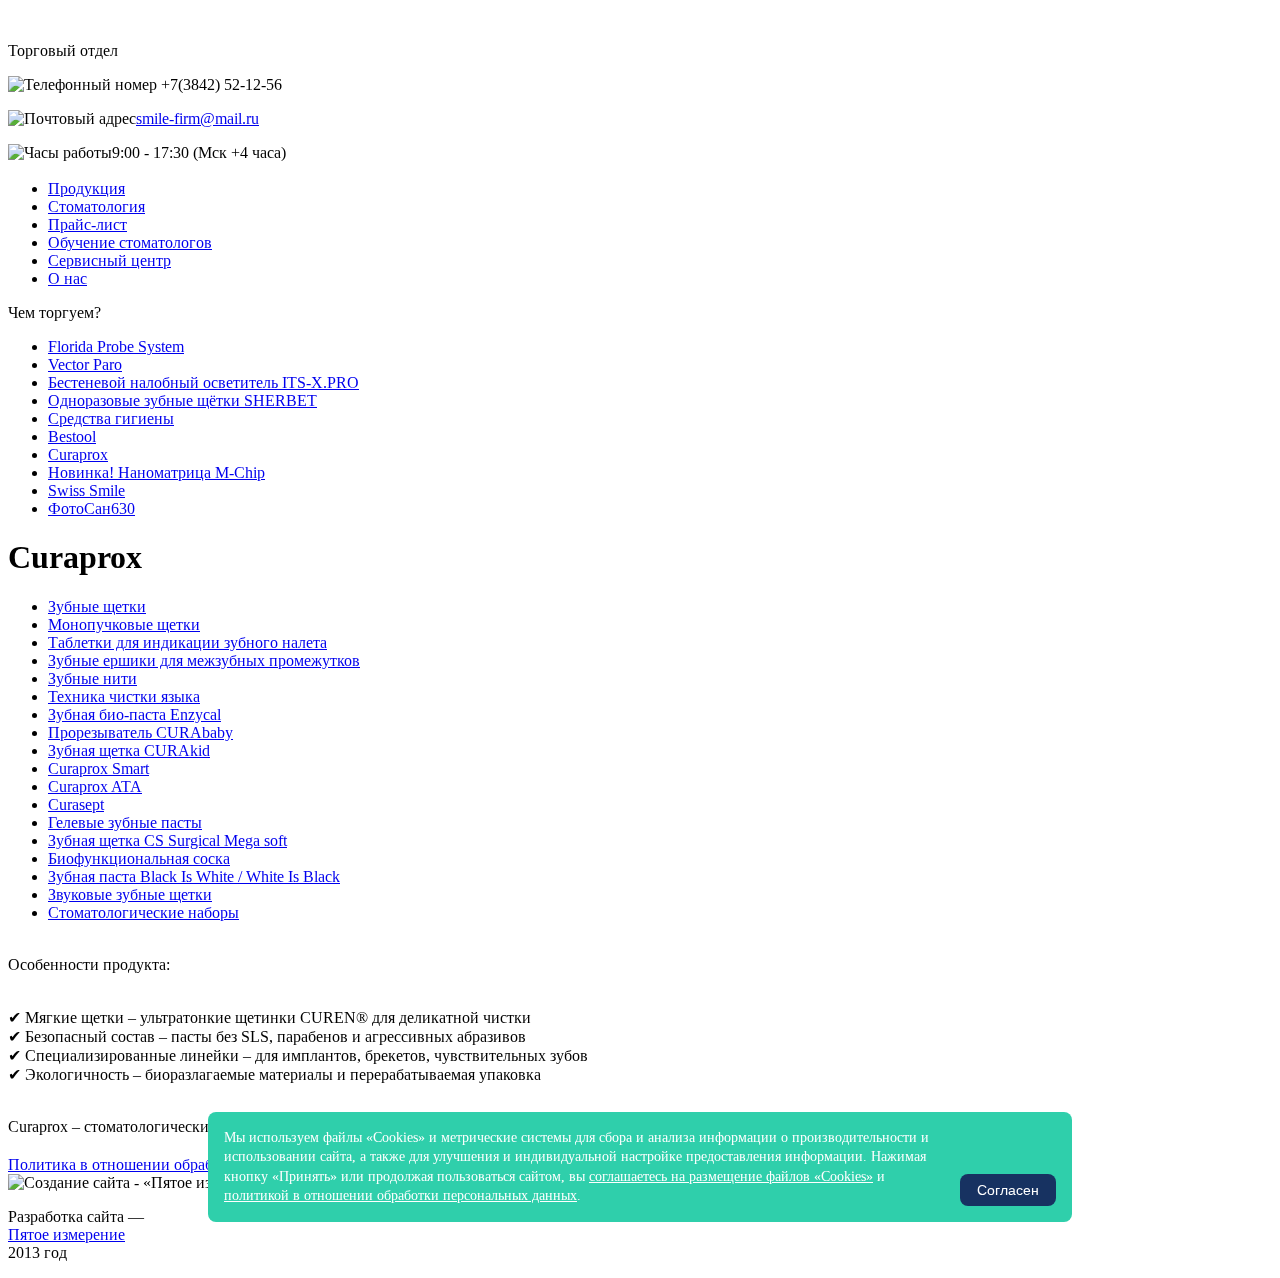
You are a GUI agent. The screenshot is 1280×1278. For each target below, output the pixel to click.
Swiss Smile (86, 490)
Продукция (86, 188)
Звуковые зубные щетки (130, 894)
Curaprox (78, 454)
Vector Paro (85, 364)
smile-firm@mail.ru (197, 118)
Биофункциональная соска (139, 858)
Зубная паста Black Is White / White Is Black (194, 876)
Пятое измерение (66, 1234)
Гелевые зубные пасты (125, 822)
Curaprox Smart (98, 768)
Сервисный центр (109, 260)
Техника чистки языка (124, 696)
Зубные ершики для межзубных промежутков (204, 660)
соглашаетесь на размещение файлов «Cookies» (731, 1176)
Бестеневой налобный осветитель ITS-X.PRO (203, 382)
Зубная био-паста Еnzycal (134, 714)
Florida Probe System (116, 346)
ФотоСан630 (91, 508)
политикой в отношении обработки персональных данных (400, 1195)
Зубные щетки (97, 606)
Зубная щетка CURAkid (129, 750)
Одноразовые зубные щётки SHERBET (182, 400)
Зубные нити (92, 678)
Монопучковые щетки (124, 624)
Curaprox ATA (95, 786)
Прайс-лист (87, 224)
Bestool (72, 436)
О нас (67, 278)
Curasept (76, 804)
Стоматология (96, 206)
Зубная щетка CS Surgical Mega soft (167, 840)
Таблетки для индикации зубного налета (187, 642)
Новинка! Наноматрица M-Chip (156, 472)
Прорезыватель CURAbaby (140, 732)
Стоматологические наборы (143, 912)
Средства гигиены (111, 418)
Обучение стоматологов (130, 242)
